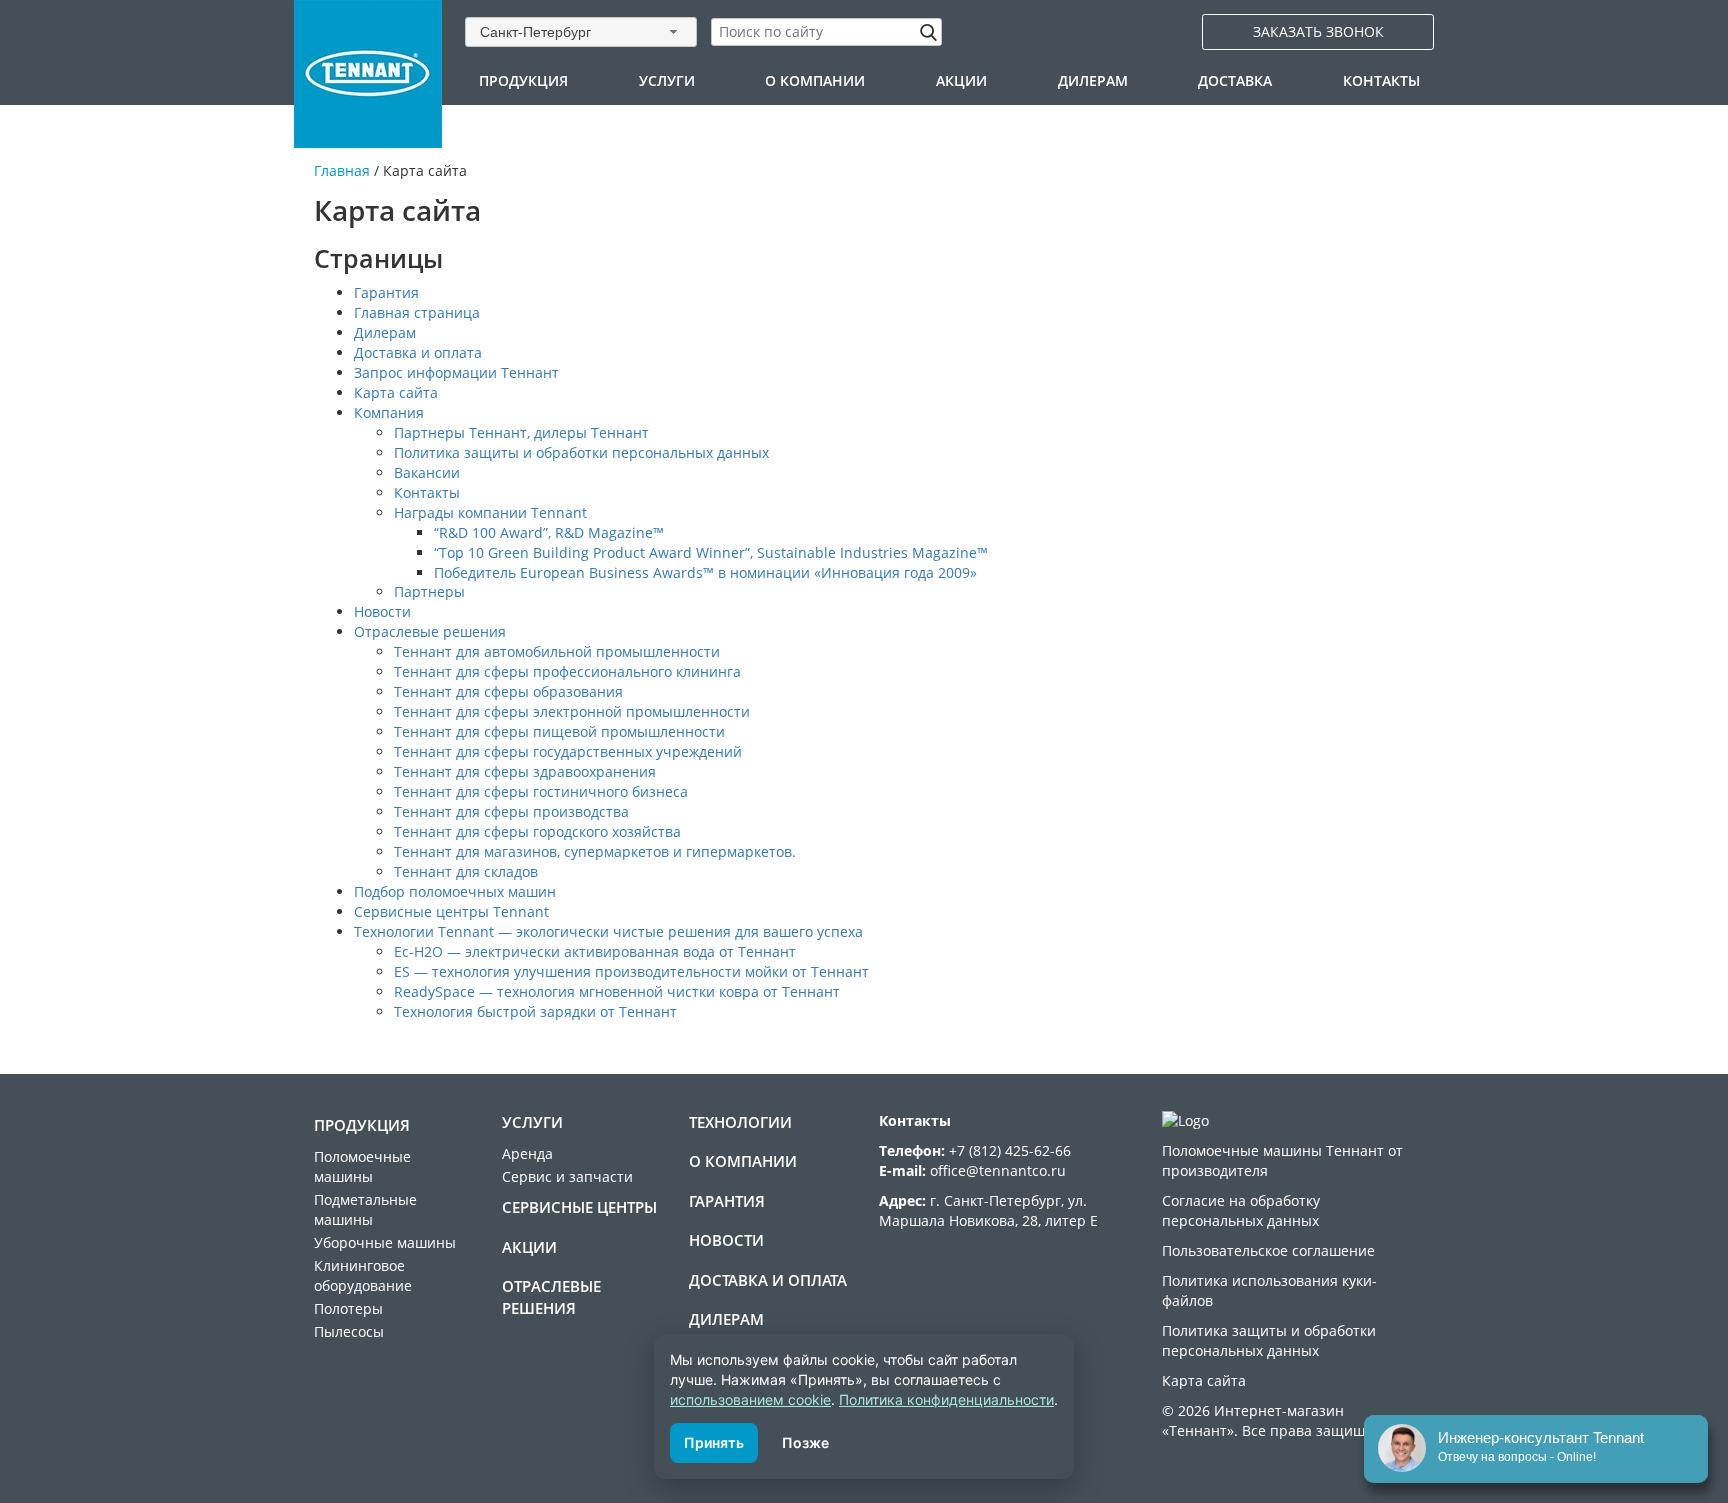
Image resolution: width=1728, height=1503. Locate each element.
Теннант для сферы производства (511, 811)
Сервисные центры (579, 1207)
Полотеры (348, 1308)
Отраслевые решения (430, 631)
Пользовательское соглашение (1268, 1250)
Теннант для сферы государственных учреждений (568, 751)
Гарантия (386, 292)
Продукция (523, 80)
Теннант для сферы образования (508, 691)
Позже (805, 1442)
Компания (389, 412)
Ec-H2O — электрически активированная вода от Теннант (595, 951)
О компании (815, 80)
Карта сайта (396, 392)
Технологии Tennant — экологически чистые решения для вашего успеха (608, 931)
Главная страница (417, 312)
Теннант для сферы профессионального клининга (567, 671)
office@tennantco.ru (998, 1170)
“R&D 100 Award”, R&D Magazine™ (549, 532)
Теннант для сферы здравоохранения (525, 771)
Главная (342, 170)
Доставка (1235, 80)
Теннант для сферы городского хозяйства (537, 831)
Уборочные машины (385, 1242)
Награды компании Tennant (490, 512)
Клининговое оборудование (363, 1275)
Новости (382, 611)
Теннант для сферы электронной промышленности (572, 711)
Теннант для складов (466, 871)
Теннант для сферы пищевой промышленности (559, 731)
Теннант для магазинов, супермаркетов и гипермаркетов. (595, 851)
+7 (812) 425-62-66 (1010, 1150)
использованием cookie (750, 1399)
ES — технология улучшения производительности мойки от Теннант (631, 971)
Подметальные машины (365, 1209)
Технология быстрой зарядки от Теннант (535, 1011)
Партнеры (429, 591)
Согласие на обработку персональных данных (1241, 1210)
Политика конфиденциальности (946, 1399)
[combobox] (581, 31)
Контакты (1381, 80)
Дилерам (1093, 80)
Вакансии (427, 472)
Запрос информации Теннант (456, 372)
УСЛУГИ (667, 80)
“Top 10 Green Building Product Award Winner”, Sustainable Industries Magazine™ (711, 552)
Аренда (527, 1153)
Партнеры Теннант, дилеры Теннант (521, 432)
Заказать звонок (1318, 31)
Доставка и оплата (418, 352)
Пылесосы (349, 1331)
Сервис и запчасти (567, 1176)
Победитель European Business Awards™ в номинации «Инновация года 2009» (705, 572)
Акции (961, 80)
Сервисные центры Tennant (451, 911)
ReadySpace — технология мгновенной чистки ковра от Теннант (617, 991)
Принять (714, 1442)
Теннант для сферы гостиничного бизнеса (541, 791)
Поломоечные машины (362, 1166)
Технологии (740, 1122)
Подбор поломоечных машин (455, 891)
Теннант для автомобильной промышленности (557, 651)
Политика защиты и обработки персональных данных (581, 452)
